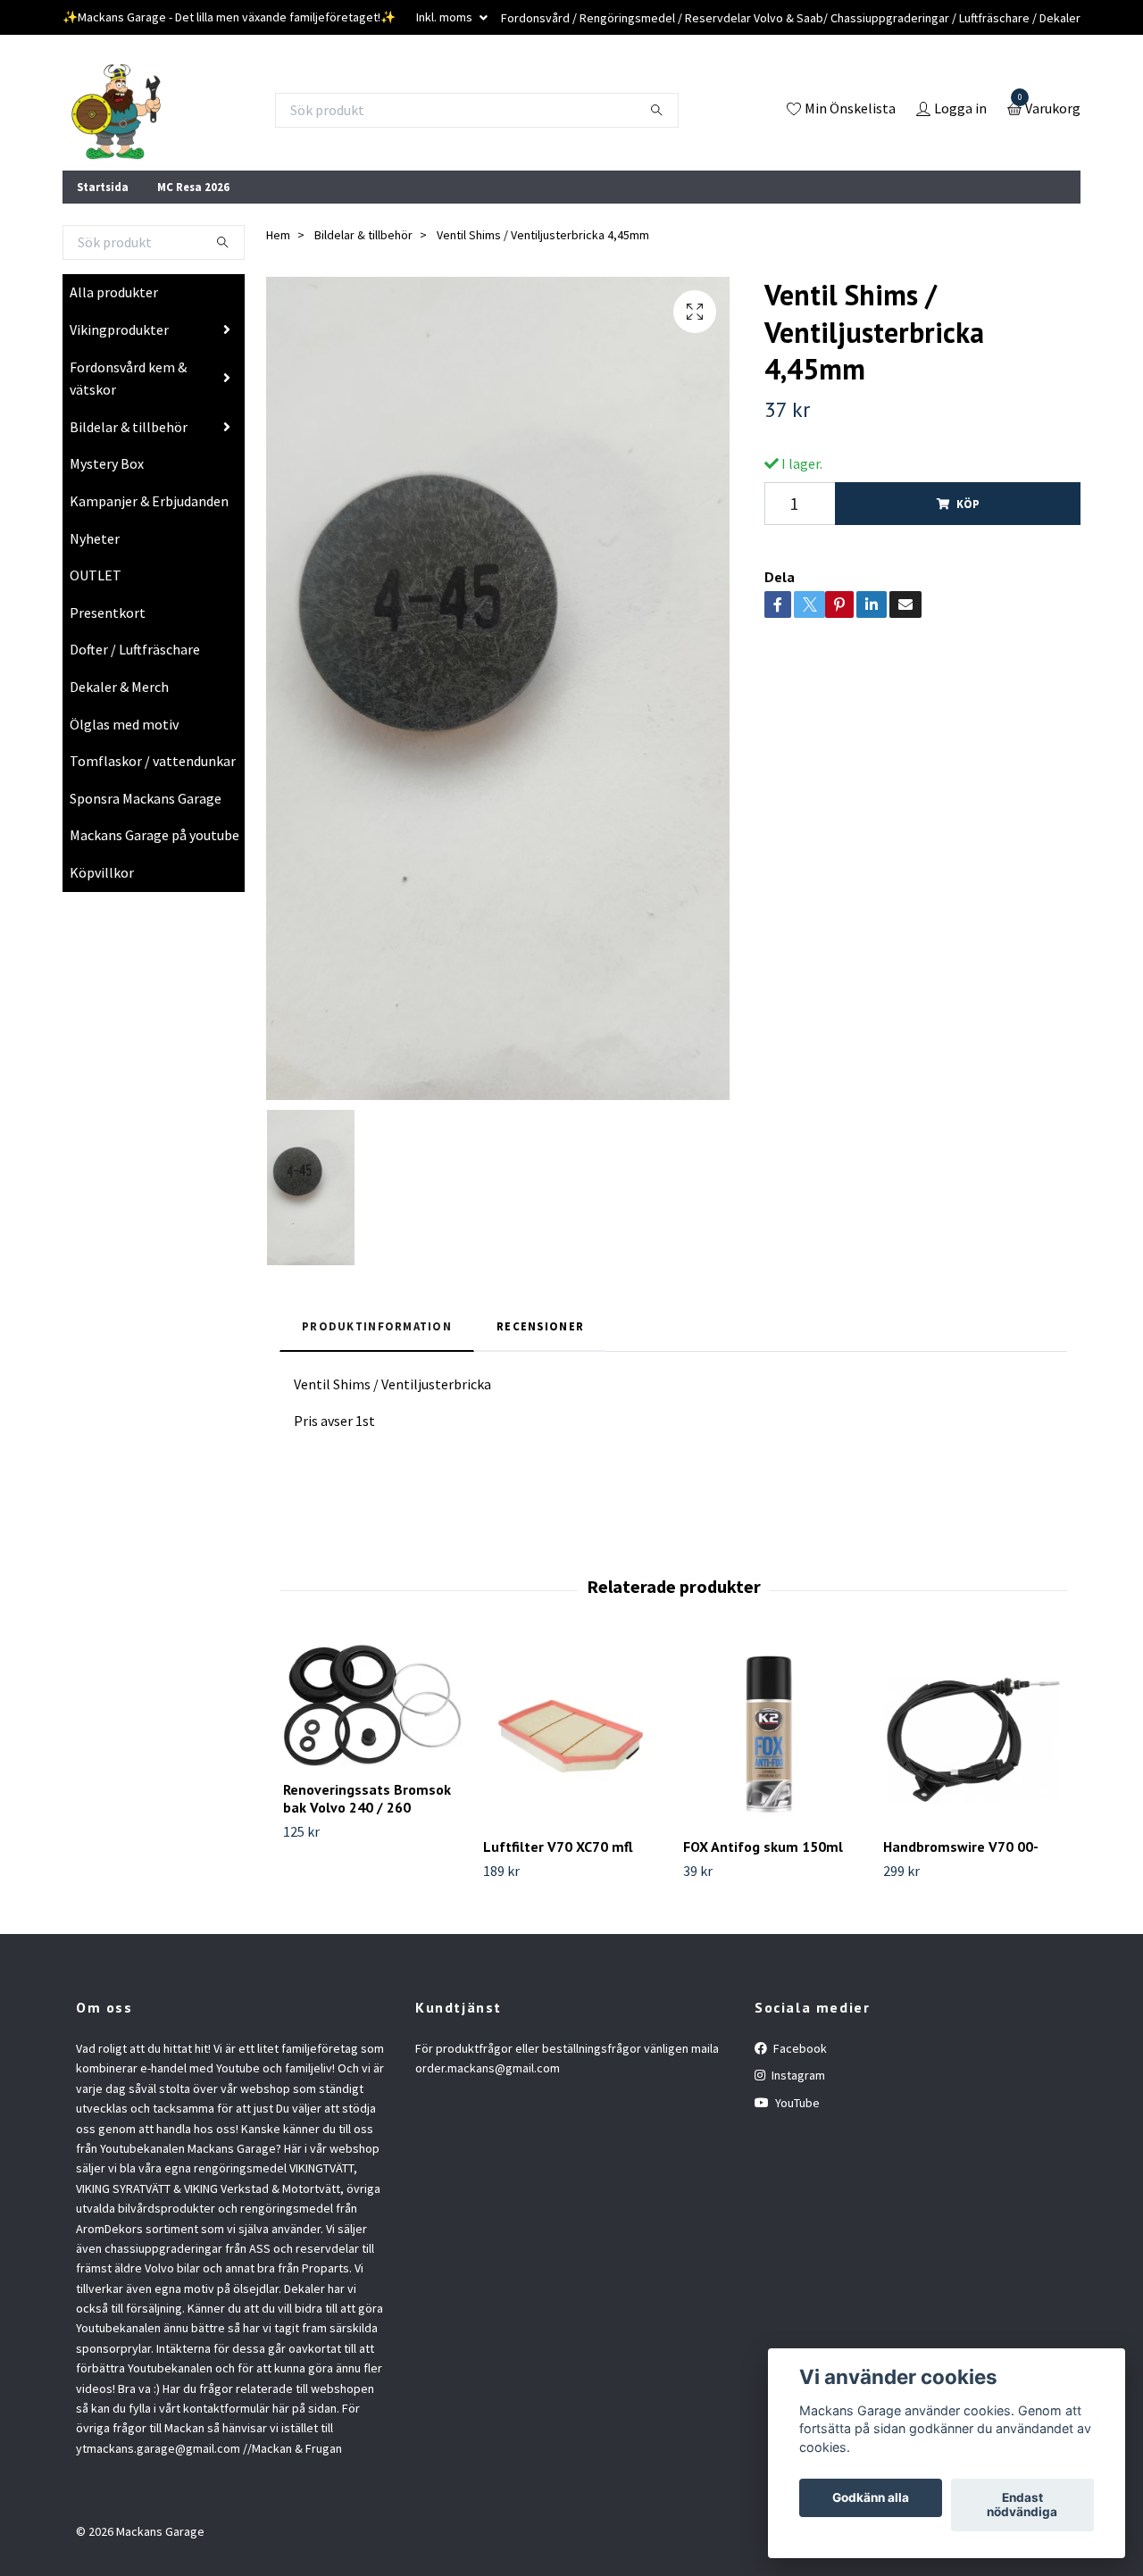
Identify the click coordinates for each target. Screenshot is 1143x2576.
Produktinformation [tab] (377, 1326)
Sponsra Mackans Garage (146, 798)
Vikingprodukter (119, 329)
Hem (278, 235)
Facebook (799, 2048)
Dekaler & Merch (119, 687)
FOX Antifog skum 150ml (763, 1847)
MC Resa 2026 (193, 187)
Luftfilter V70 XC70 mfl (558, 1847)
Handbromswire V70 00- (961, 1847)
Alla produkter (114, 292)
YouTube (796, 2103)
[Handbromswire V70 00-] (973, 1734)
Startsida (103, 187)
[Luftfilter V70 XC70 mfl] (573, 1734)
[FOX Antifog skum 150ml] (773, 1734)
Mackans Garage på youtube (154, 835)
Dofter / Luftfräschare (135, 649)
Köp (968, 504)
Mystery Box (107, 463)
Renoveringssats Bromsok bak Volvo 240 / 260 (367, 1799)
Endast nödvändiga (1022, 2505)
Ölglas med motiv (124, 724)
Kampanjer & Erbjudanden (149, 501)
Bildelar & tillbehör (129, 427)
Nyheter (95, 538)
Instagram (797, 2075)
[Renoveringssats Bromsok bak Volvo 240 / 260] (373, 1705)
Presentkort (108, 613)
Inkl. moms (446, 17)
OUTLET (96, 575)
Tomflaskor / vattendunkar (153, 761)
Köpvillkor (102, 872)
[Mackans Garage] (116, 110)
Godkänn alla (871, 2498)
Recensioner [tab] (540, 1326)
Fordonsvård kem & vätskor (128, 379)
